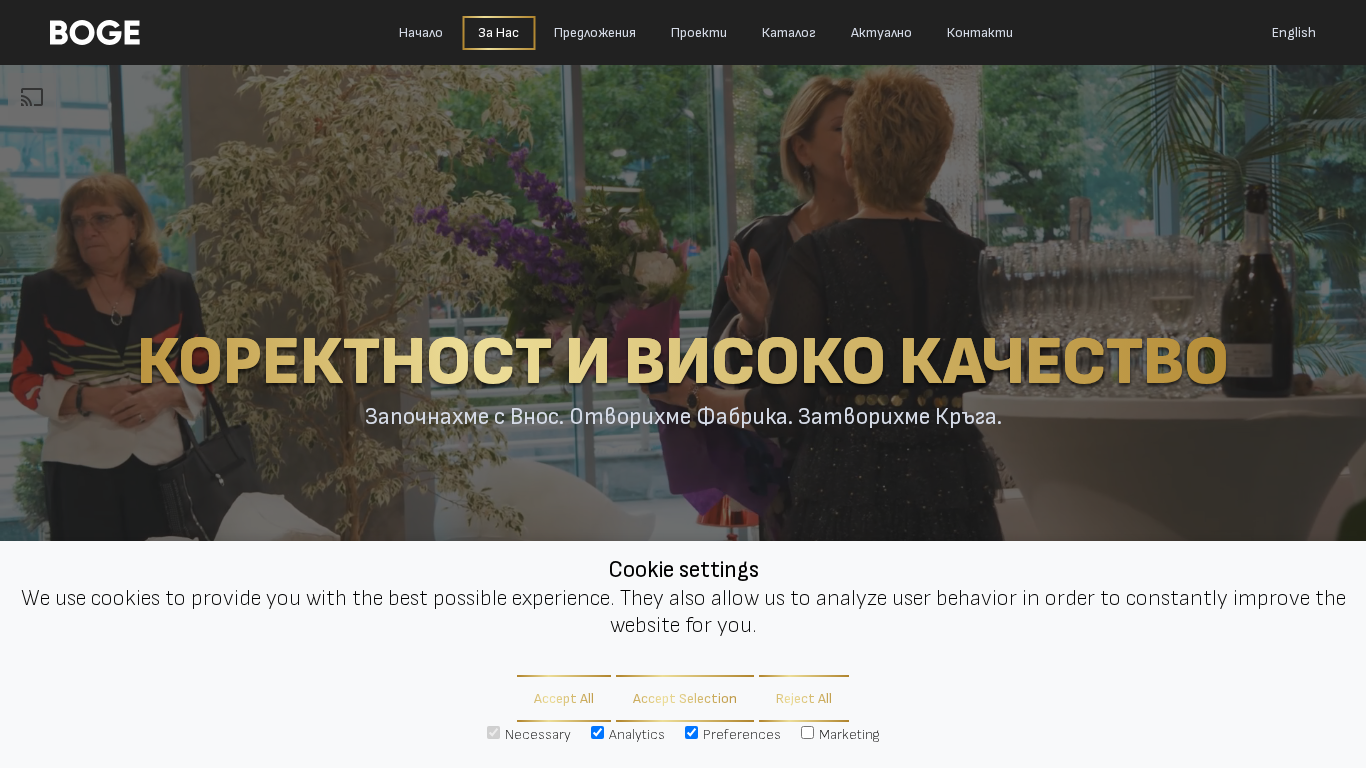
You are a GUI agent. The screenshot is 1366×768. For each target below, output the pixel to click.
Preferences (742, 734)
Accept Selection (685, 698)
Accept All (564, 698)
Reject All (804, 698)
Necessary (538, 734)
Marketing (849, 734)
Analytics (637, 734)
